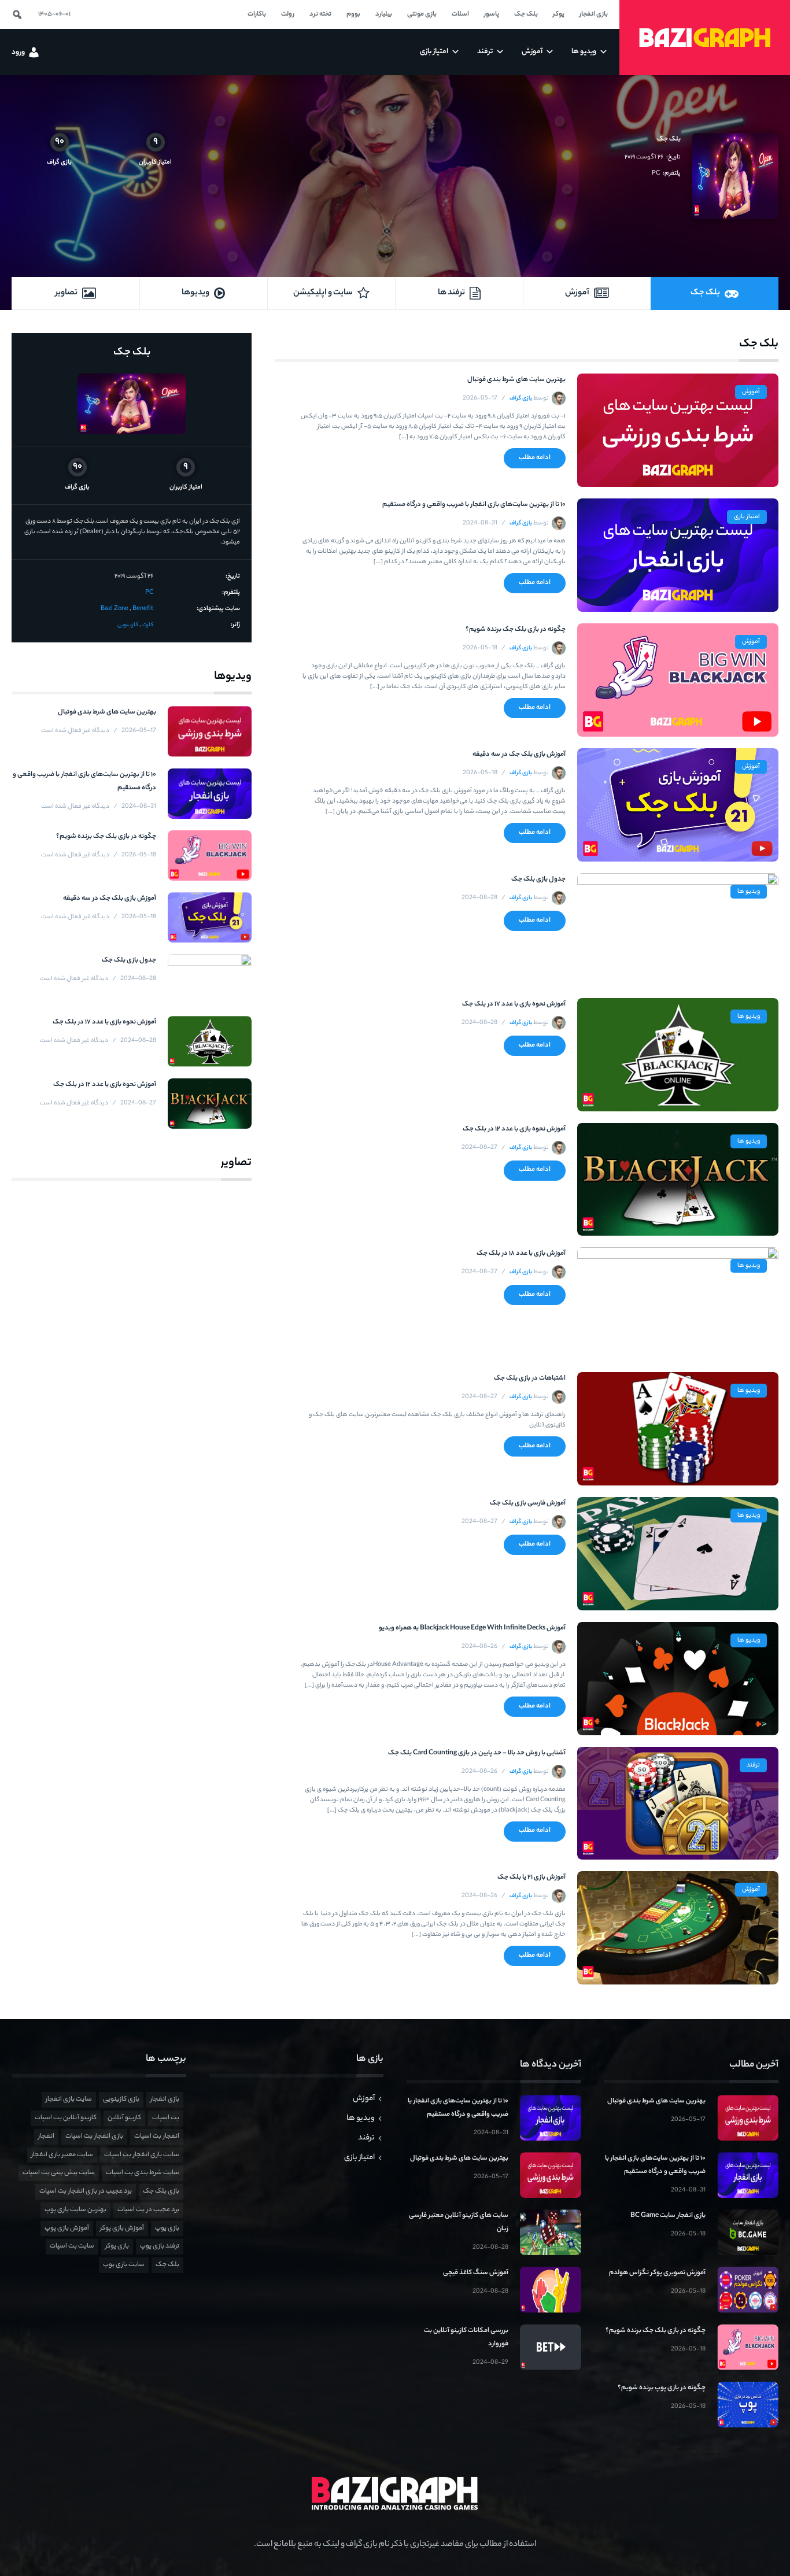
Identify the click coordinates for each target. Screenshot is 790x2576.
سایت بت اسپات (72, 2246)
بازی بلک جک (161, 2191)
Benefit (143, 609)
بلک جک (669, 139)
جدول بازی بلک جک (538, 879)
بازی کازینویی (121, 2100)
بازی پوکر (117, 2246)
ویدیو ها (749, 892)
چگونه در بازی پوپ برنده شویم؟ (662, 2388)
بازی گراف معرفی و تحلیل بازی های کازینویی (705, 38)
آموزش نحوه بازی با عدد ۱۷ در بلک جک (514, 1004)
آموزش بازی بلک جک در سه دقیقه (519, 755)
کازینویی (128, 625)
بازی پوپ (167, 2228)
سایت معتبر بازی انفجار (62, 2155)
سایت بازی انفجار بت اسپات (142, 2155)
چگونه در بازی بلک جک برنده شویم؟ (516, 630)
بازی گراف (521, 399)
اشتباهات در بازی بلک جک (530, 1378)
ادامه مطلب (535, 458)
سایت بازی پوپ (124, 2265)
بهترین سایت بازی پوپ (75, 2210)
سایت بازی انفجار (69, 2100)
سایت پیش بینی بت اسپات (59, 2173)
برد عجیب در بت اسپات (148, 2210)
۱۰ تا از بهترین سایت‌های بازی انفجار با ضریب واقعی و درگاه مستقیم (474, 505)
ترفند (753, 1765)
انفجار (46, 2137)
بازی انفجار (165, 2100)
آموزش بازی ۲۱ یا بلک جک (531, 1878)
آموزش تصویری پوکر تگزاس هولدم (657, 2273)
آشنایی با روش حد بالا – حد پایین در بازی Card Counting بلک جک (477, 1753)
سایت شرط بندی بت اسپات (143, 2173)
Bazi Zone (115, 609)
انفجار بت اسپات (157, 2137)
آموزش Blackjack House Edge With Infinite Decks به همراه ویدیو (472, 1628)
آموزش (751, 392)
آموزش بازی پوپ (67, 2228)
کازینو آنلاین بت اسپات (66, 2118)
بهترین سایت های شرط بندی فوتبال (516, 380)
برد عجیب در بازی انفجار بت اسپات (86, 2191)
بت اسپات (166, 2118)
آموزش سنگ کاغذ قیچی (476, 2273)
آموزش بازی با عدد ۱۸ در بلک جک (521, 1254)
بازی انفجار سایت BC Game (668, 2216)
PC (656, 173)
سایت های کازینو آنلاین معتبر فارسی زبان (459, 2222)
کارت (148, 625)
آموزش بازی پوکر (122, 2228)
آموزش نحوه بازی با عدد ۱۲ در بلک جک (514, 1129)
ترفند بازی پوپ (160, 2246)
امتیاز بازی (747, 517)
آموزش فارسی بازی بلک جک (528, 1503)
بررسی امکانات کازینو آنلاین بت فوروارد (466, 2337)
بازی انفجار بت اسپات (94, 2137)
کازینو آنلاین (124, 2118)
